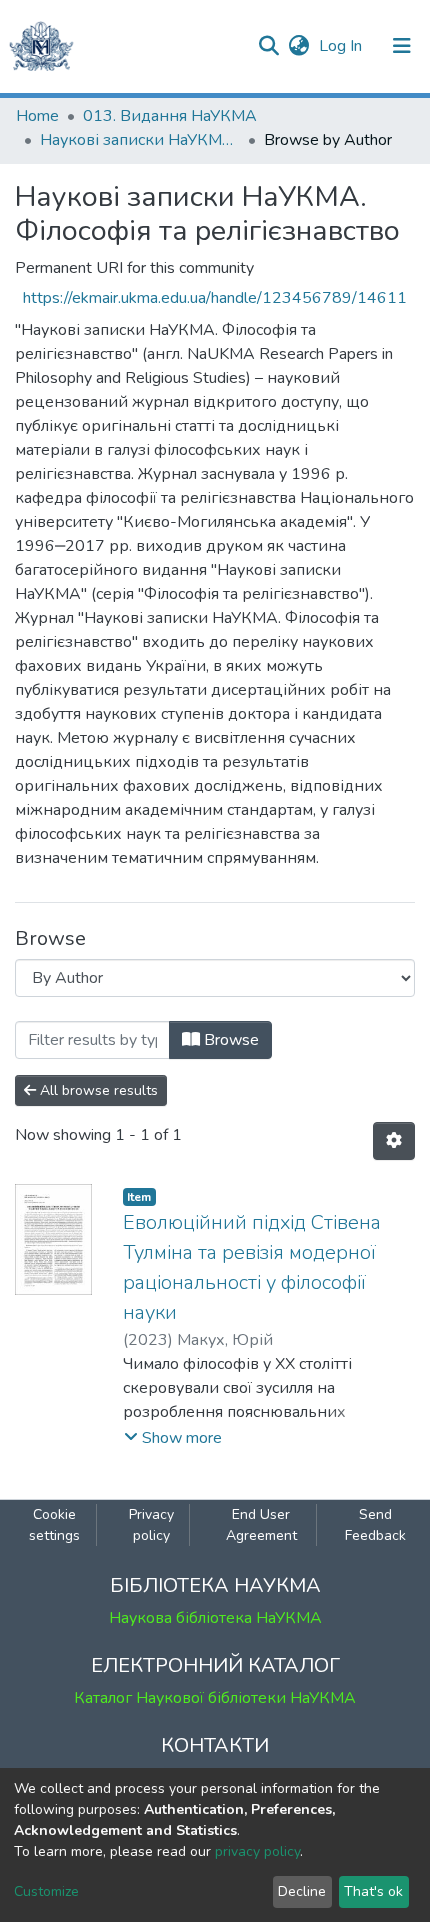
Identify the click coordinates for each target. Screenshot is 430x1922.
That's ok (373, 1891)
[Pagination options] (394, 1141)
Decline (302, 1891)
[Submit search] (268, 46)
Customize (46, 1891)
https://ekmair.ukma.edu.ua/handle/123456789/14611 (215, 298)
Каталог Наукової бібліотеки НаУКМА (215, 1698)
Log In (342, 46)
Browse (229, 1040)
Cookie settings (54, 1525)
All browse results (97, 1090)
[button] (298, 46)
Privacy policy (151, 1525)
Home (37, 116)
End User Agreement (261, 1525)
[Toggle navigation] (402, 46)
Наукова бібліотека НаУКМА (215, 1618)
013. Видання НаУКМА (170, 116)
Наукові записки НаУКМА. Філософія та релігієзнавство (140, 140)
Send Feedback (375, 1525)
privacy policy (257, 1851)
